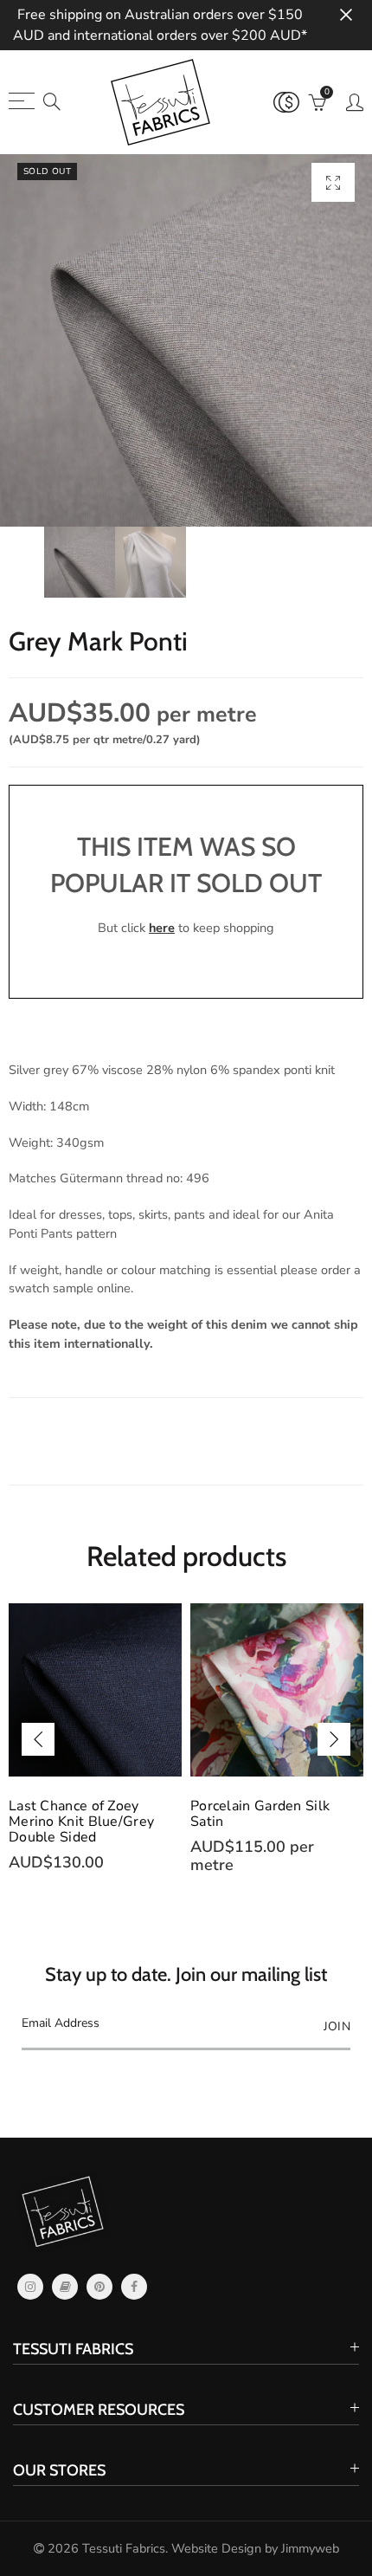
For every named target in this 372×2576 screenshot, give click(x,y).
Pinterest (99, 2287)
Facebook (134, 2287)
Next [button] (334, 1739)
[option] (186, 340)
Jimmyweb (310, 2548)
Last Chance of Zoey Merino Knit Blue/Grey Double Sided (81, 1822)
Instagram (30, 2287)
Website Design (216, 2548)
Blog (65, 2287)
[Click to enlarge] (333, 182)
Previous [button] (38, 1739)
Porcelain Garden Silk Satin (260, 1814)
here (162, 928)
